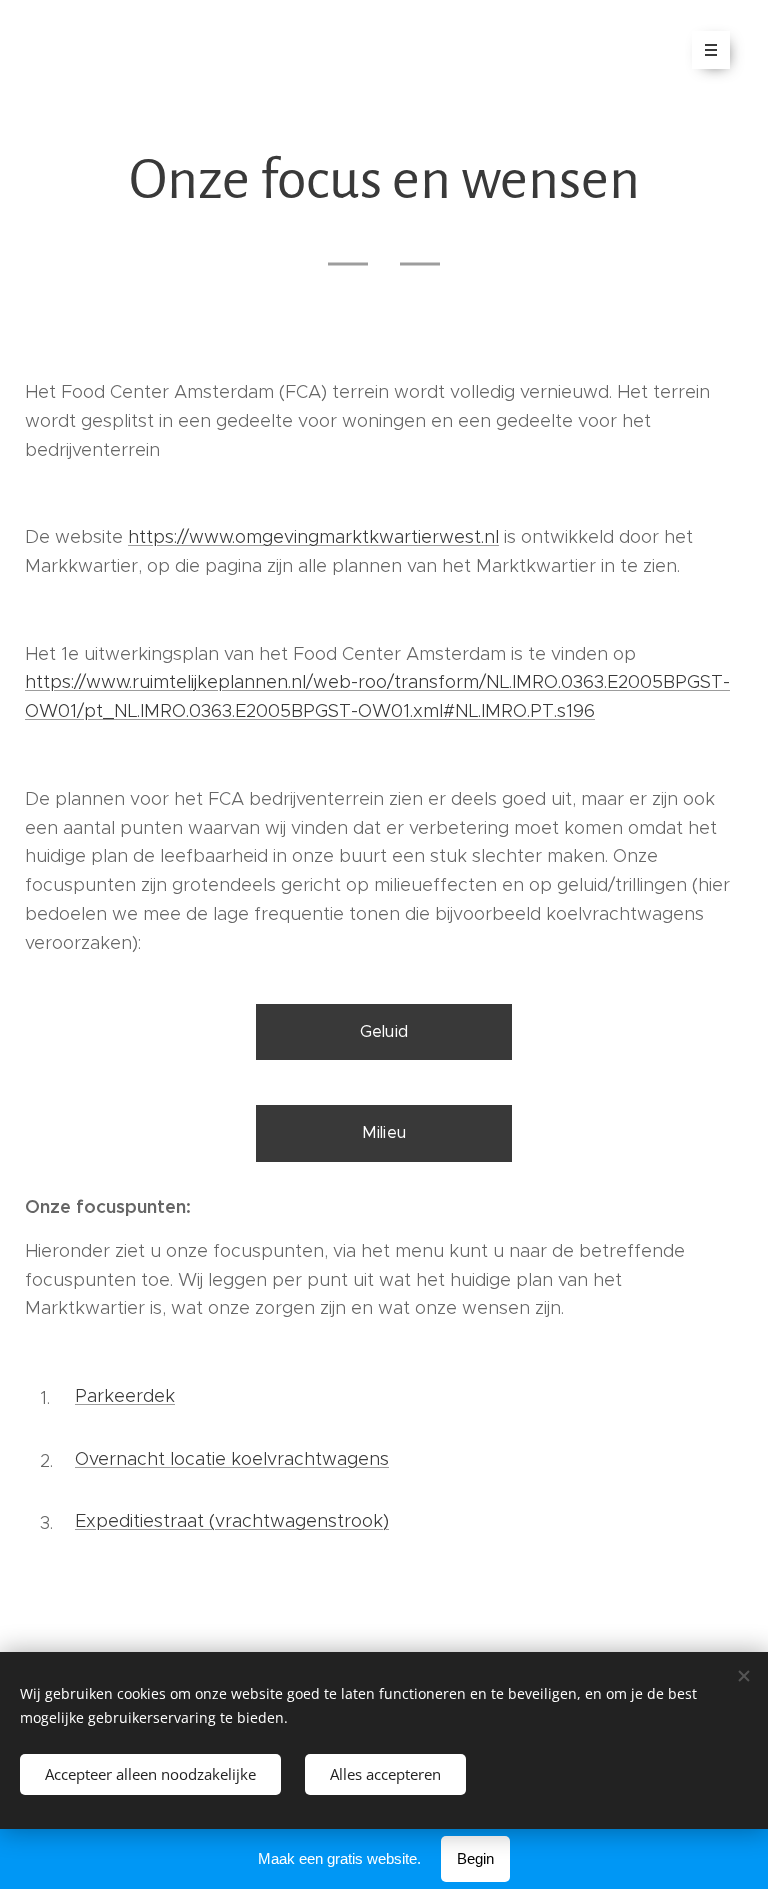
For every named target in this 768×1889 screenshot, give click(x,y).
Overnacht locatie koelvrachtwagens (232, 1459)
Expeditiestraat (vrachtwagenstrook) (232, 1521)
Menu (711, 50)
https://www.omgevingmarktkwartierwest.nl (313, 537)
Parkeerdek (125, 1396)
